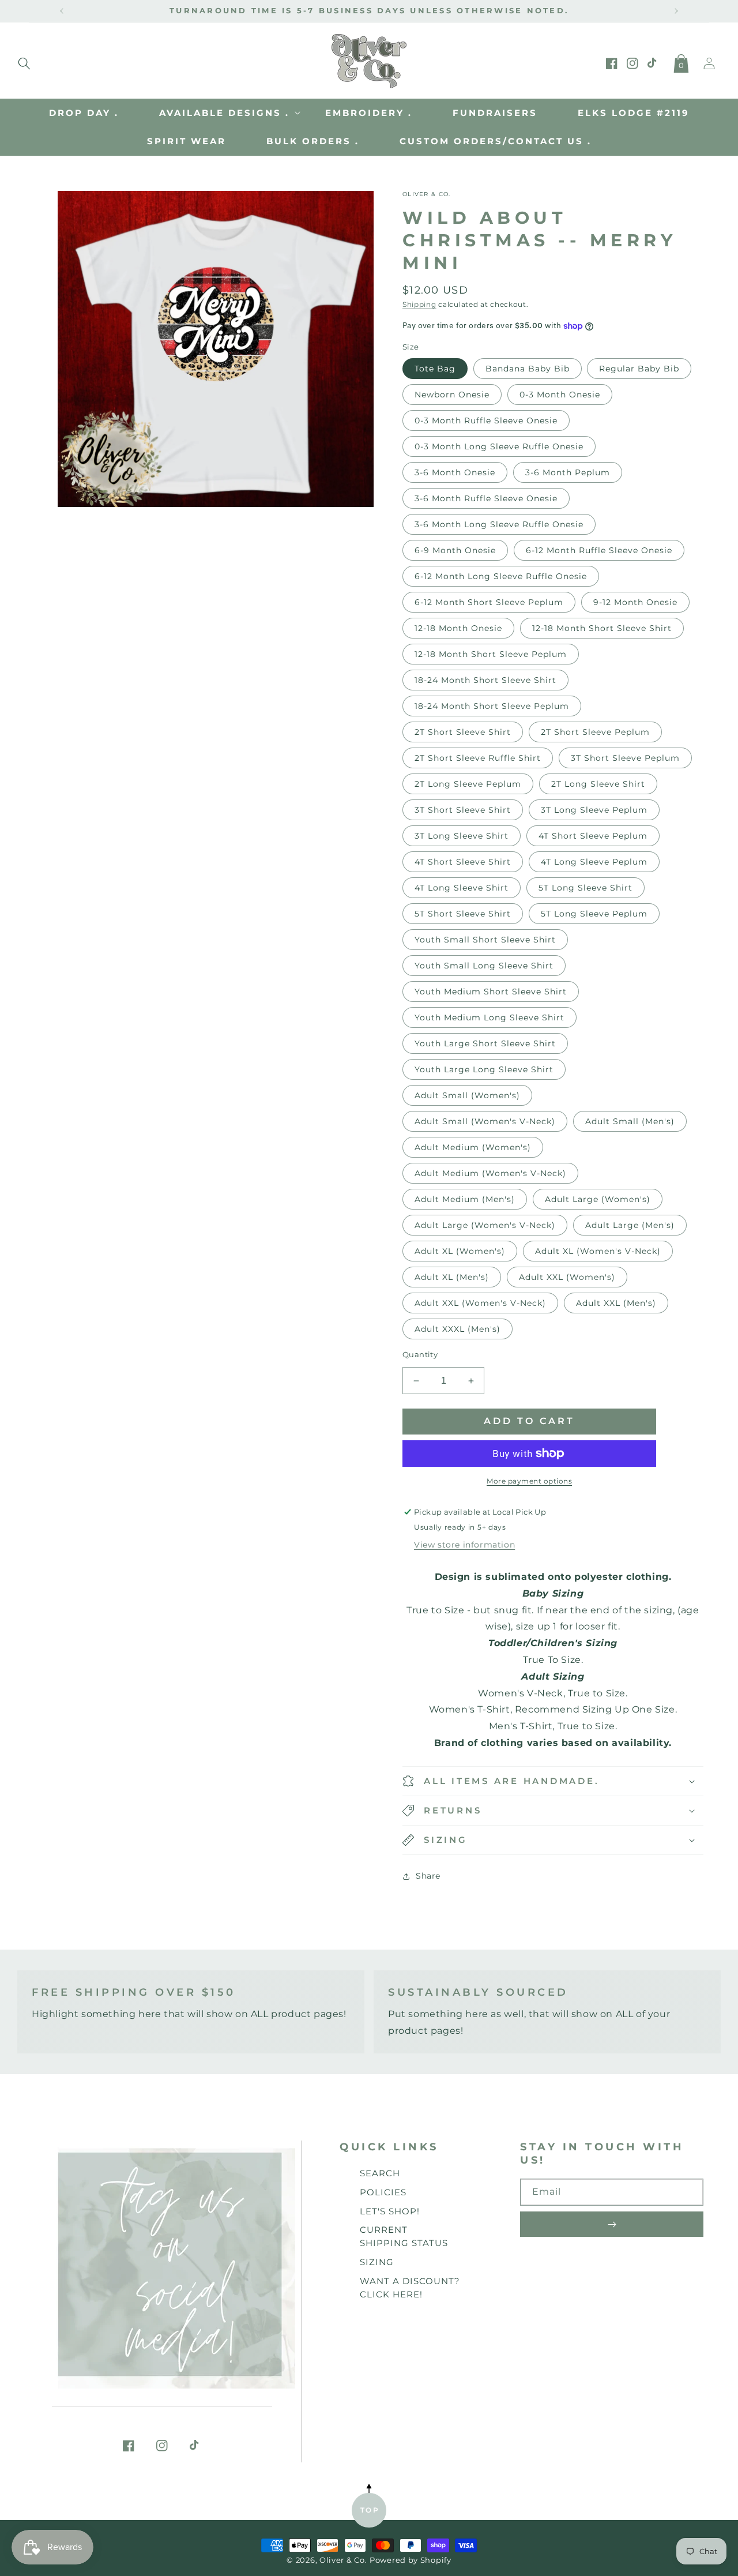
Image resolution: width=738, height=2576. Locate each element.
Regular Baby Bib (639, 369)
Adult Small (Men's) (630, 1121)
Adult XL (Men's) (452, 1277)
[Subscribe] (612, 2224)
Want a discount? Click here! (410, 2288)
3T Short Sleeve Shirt (463, 810)
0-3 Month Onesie (560, 395)
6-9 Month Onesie (455, 550)
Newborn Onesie (452, 395)
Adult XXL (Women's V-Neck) (480, 1303)
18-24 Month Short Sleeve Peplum (492, 706)
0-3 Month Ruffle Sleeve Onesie (486, 420)
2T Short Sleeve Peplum (595, 732)
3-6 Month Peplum (568, 472)
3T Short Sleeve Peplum (625, 758)
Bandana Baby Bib (528, 369)
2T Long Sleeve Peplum (468, 784)
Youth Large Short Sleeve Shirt (485, 1043)
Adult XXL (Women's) (567, 1277)
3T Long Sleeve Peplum (594, 810)
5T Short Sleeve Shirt (463, 914)
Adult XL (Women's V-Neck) (598, 1251)
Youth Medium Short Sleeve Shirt (491, 992)
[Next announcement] (676, 11)
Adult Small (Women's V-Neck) (485, 1121)
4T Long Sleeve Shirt (462, 888)
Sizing (377, 2262)
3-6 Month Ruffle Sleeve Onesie (486, 498)
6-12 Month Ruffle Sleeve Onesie (599, 550)
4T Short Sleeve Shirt (463, 862)
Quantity (420, 1354)
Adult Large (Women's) (598, 1199)
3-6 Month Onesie (455, 472)
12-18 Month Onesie (458, 628)
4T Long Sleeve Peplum (594, 862)
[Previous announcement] (62, 11)
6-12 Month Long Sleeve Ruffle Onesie (501, 576)
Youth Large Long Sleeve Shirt (484, 1069)
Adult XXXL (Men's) (458, 1329)
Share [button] (428, 1876)
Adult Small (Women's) (467, 1095)
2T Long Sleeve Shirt (598, 784)
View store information (464, 1545)
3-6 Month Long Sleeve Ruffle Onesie (499, 524)
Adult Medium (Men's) (465, 1199)
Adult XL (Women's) (460, 1251)
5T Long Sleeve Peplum (594, 914)
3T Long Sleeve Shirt (462, 836)
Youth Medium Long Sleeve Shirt (490, 1017)
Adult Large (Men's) (630, 1225)
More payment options (529, 1481)
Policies (383, 2192)
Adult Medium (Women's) (473, 1147)
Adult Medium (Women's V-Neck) (490, 1173)
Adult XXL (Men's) (616, 1303)
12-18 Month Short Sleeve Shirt (602, 628)
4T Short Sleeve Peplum (593, 836)
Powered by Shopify (411, 2560)
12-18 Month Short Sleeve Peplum (491, 654)
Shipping (419, 304)
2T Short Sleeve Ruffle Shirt (478, 758)
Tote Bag (435, 369)
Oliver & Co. (343, 2560)
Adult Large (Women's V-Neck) (485, 1225)
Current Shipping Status (404, 2236)
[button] (24, 61)
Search (380, 2173)
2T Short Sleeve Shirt (463, 732)
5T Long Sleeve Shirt (585, 888)
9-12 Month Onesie (635, 602)
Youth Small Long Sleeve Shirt (484, 966)
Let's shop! (390, 2211)
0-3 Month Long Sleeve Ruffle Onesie (499, 446)
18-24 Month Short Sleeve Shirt (485, 680)
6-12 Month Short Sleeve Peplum (489, 602)
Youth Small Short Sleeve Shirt (485, 940)
